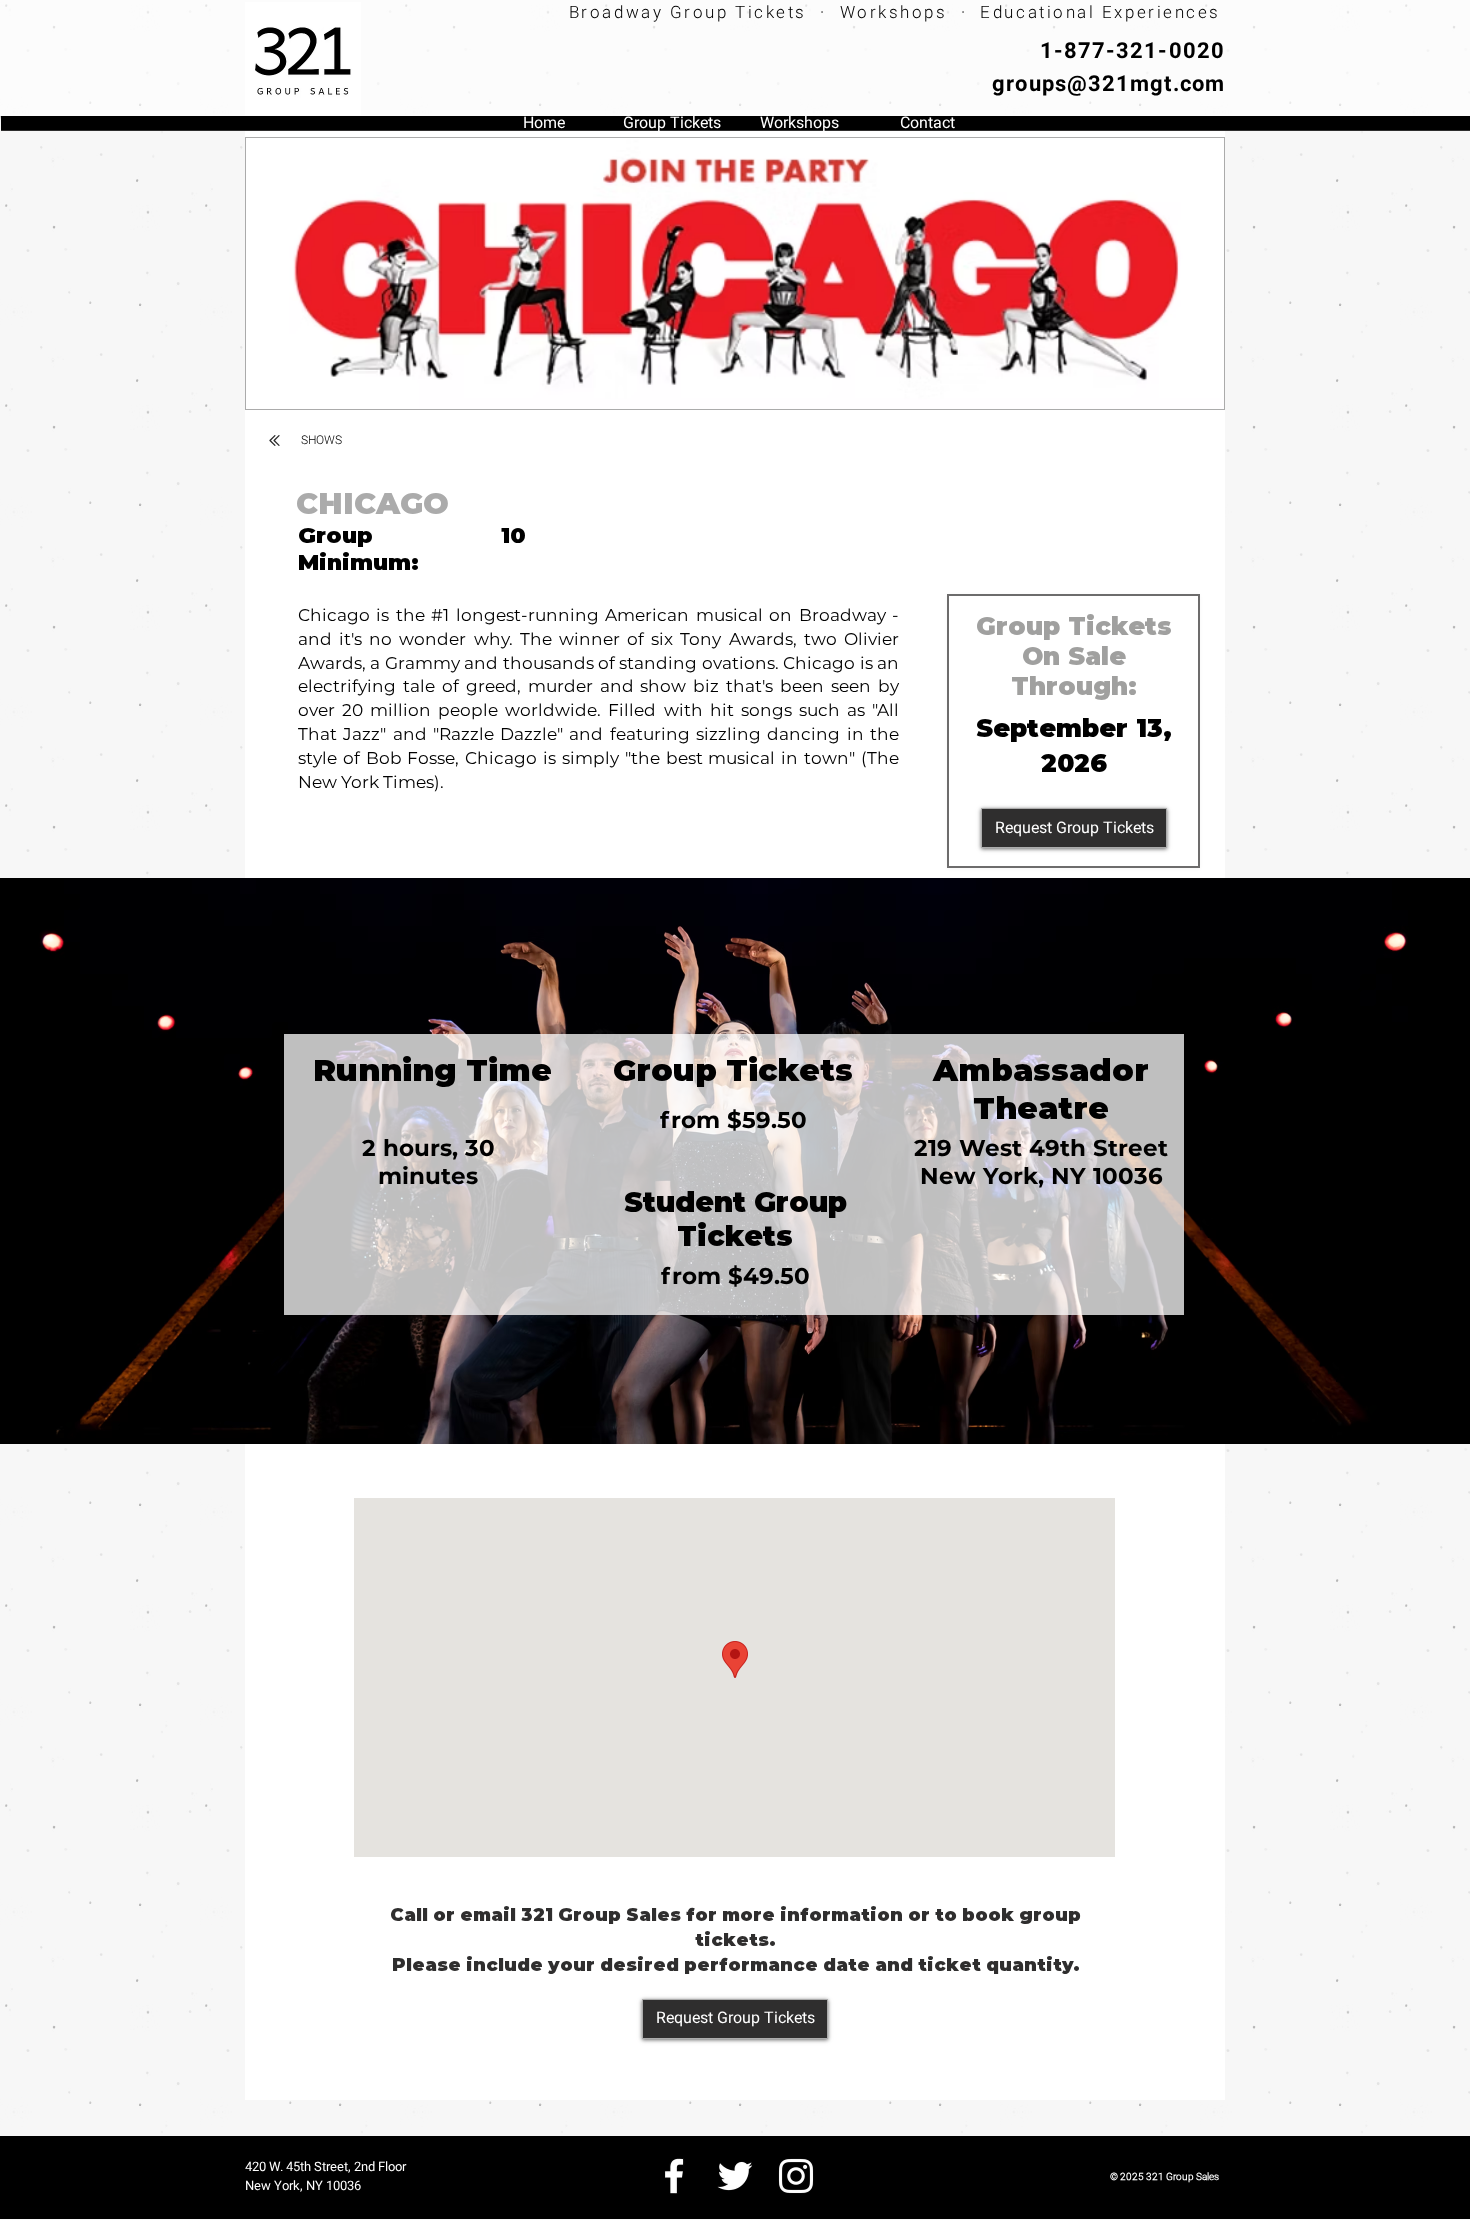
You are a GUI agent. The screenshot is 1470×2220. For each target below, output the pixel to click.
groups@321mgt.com (1108, 83)
